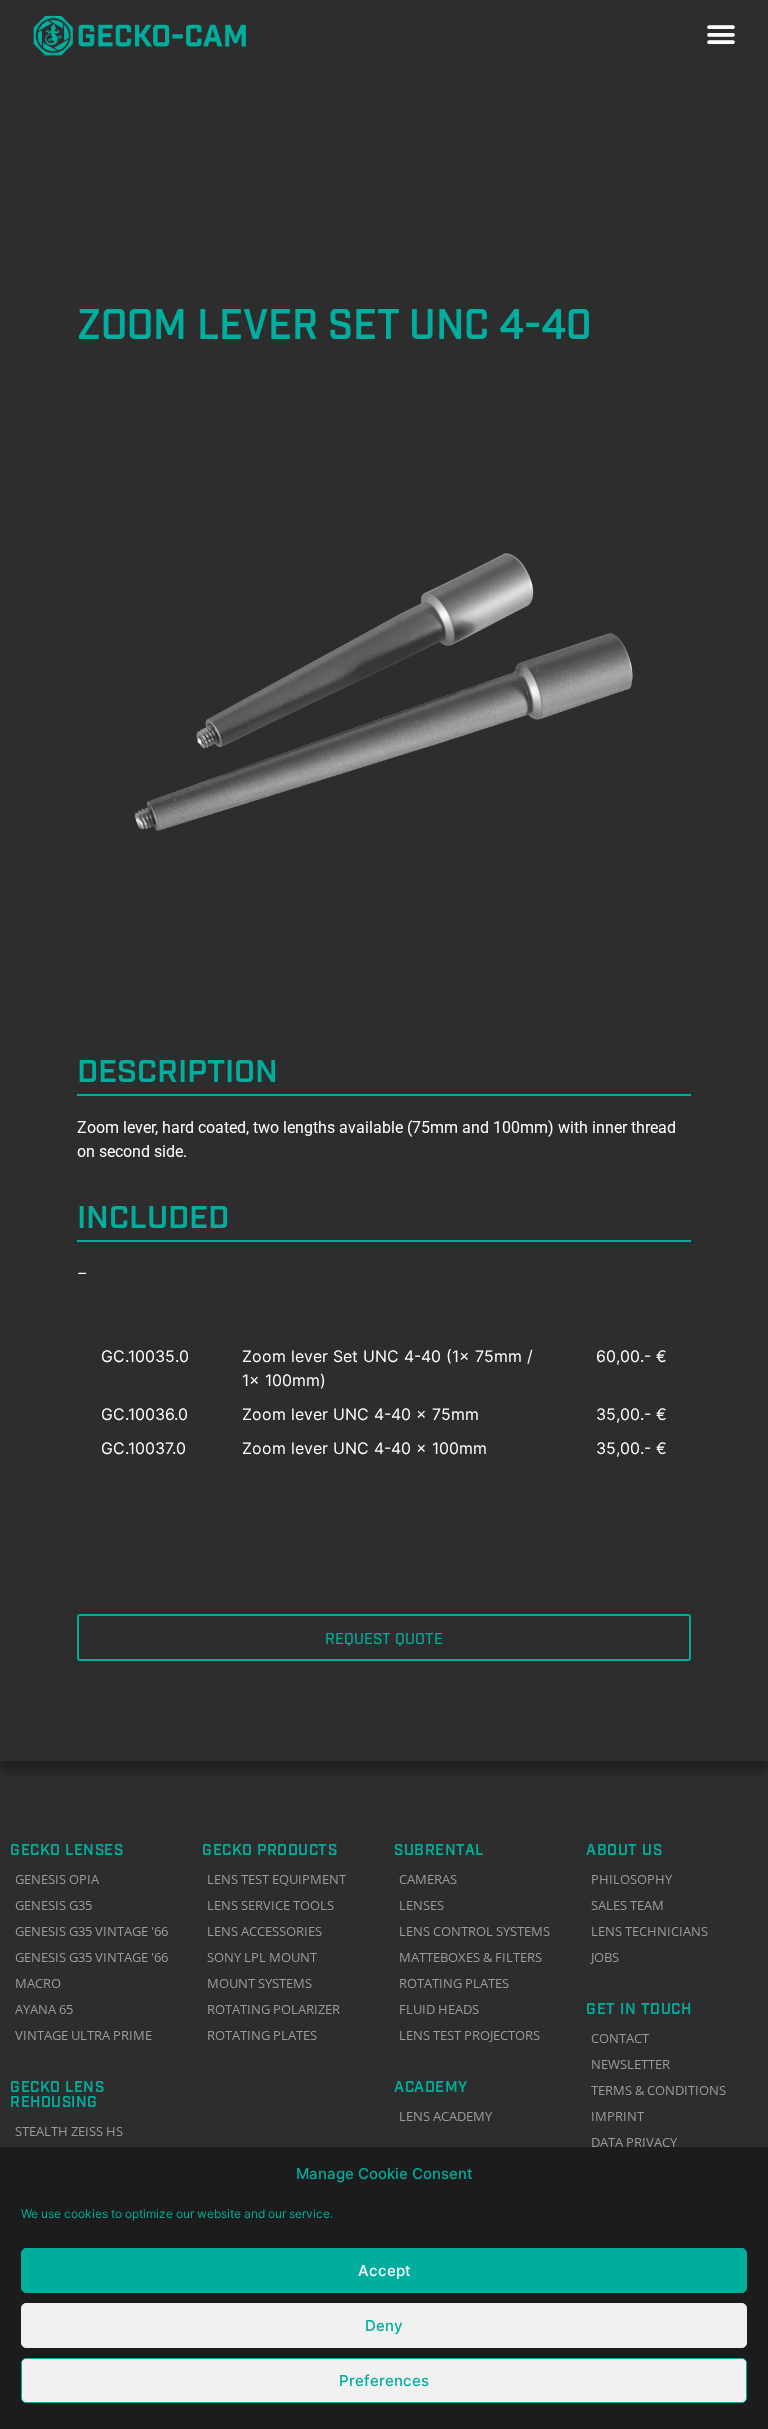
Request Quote (384, 1637)
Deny (384, 2325)
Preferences (384, 2380)
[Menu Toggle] (721, 35)
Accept (384, 2270)
